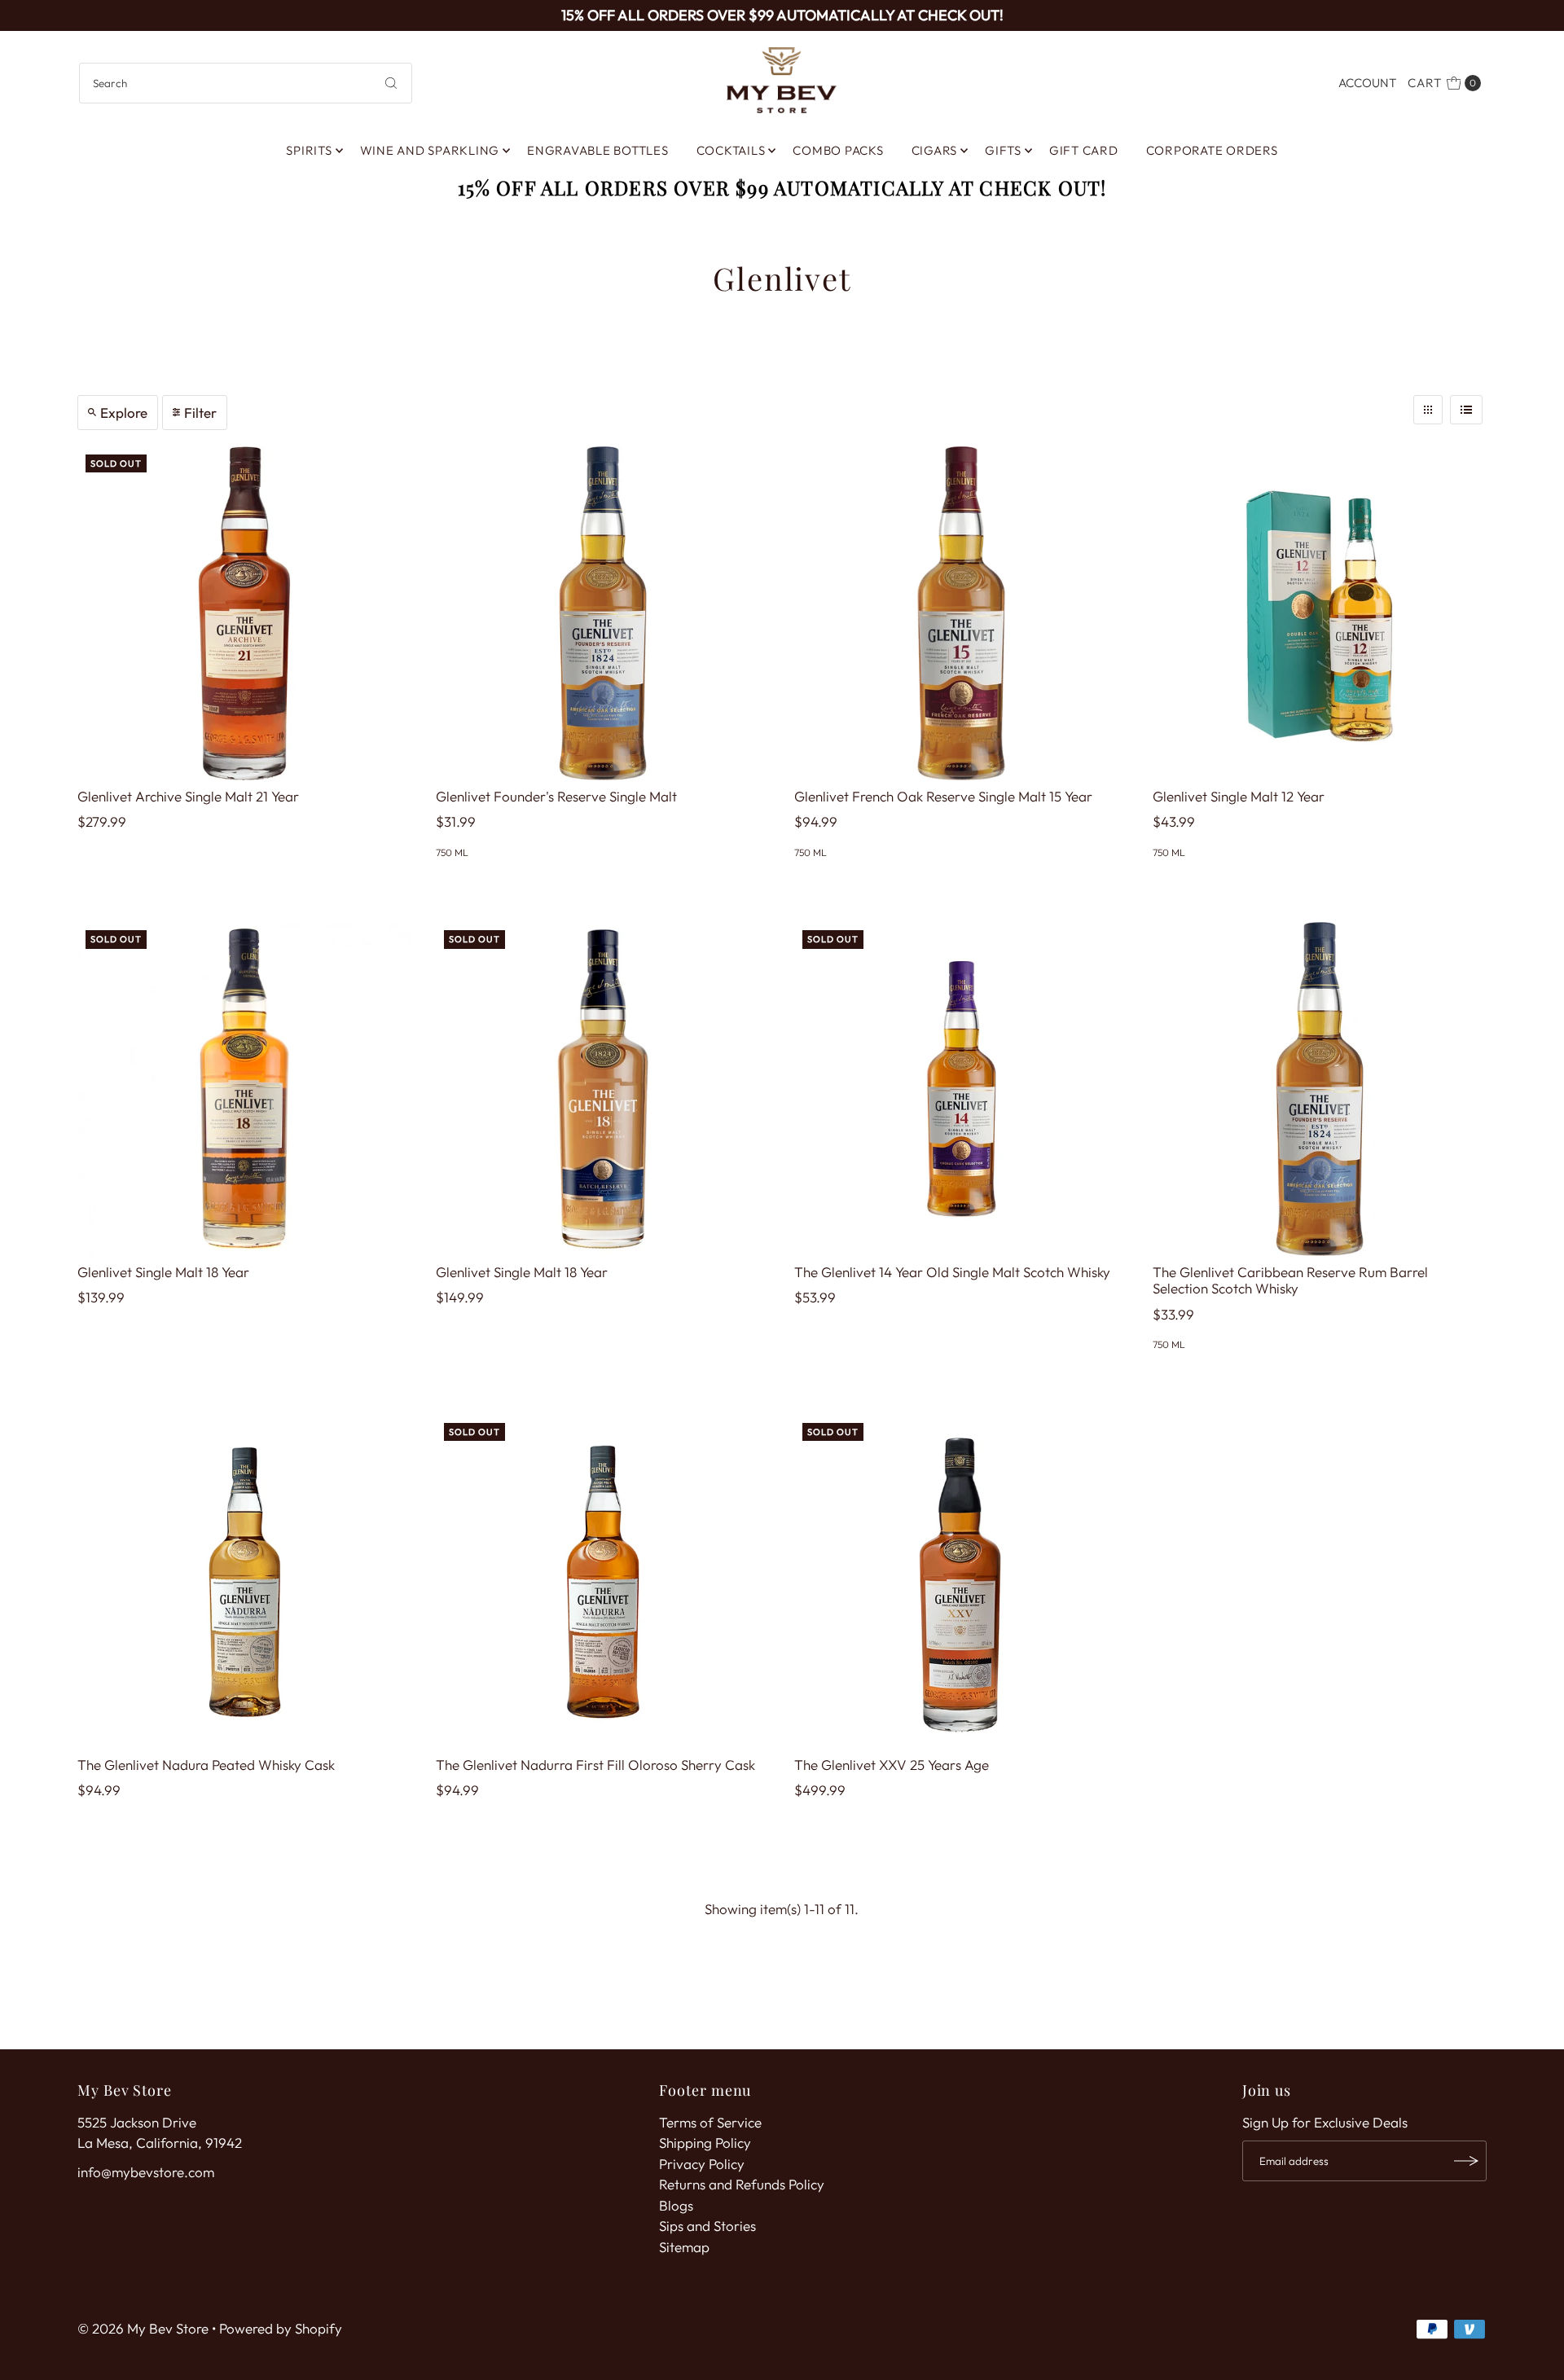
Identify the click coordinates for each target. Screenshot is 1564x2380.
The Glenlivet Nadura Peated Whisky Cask (206, 1765)
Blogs (676, 2205)
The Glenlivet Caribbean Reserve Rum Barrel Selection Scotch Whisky (1290, 1280)
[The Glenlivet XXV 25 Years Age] (961, 1582)
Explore (124, 413)
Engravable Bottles (598, 150)
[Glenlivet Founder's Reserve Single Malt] (603, 613)
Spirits (309, 150)
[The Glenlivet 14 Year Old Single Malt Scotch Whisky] (961, 1089)
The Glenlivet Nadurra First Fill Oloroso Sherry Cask (595, 1765)
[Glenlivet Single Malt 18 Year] (244, 1089)
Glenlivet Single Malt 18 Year (163, 1272)
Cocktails (731, 150)
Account (1367, 83)
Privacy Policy (702, 2164)
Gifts (1003, 150)
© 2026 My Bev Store (143, 2328)
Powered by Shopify (281, 2328)
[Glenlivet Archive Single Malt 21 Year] (244, 613)
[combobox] (246, 83)
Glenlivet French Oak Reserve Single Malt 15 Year (943, 796)
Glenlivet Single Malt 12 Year (1239, 796)
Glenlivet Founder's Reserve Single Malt (556, 796)
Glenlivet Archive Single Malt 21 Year (188, 796)
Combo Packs (838, 150)
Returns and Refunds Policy (742, 2184)
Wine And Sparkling (430, 150)
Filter (200, 413)
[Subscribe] (1466, 2161)
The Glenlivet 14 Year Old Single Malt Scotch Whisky (952, 1272)
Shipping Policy (705, 2143)
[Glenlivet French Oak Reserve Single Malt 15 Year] (961, 613)
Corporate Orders (1212, 150)
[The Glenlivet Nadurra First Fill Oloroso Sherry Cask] (603, 1582)
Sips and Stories (707, 2226)
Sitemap (684, 2247)
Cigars (935, 150)
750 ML (452, 852)
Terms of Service (710, 2122)
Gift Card (1084, 150)
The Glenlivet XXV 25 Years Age (892, 1765)
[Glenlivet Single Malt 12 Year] (1320, 613)
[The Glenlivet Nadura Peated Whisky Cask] (244, 1582)
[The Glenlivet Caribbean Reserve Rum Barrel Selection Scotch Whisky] (1320, 1089)
